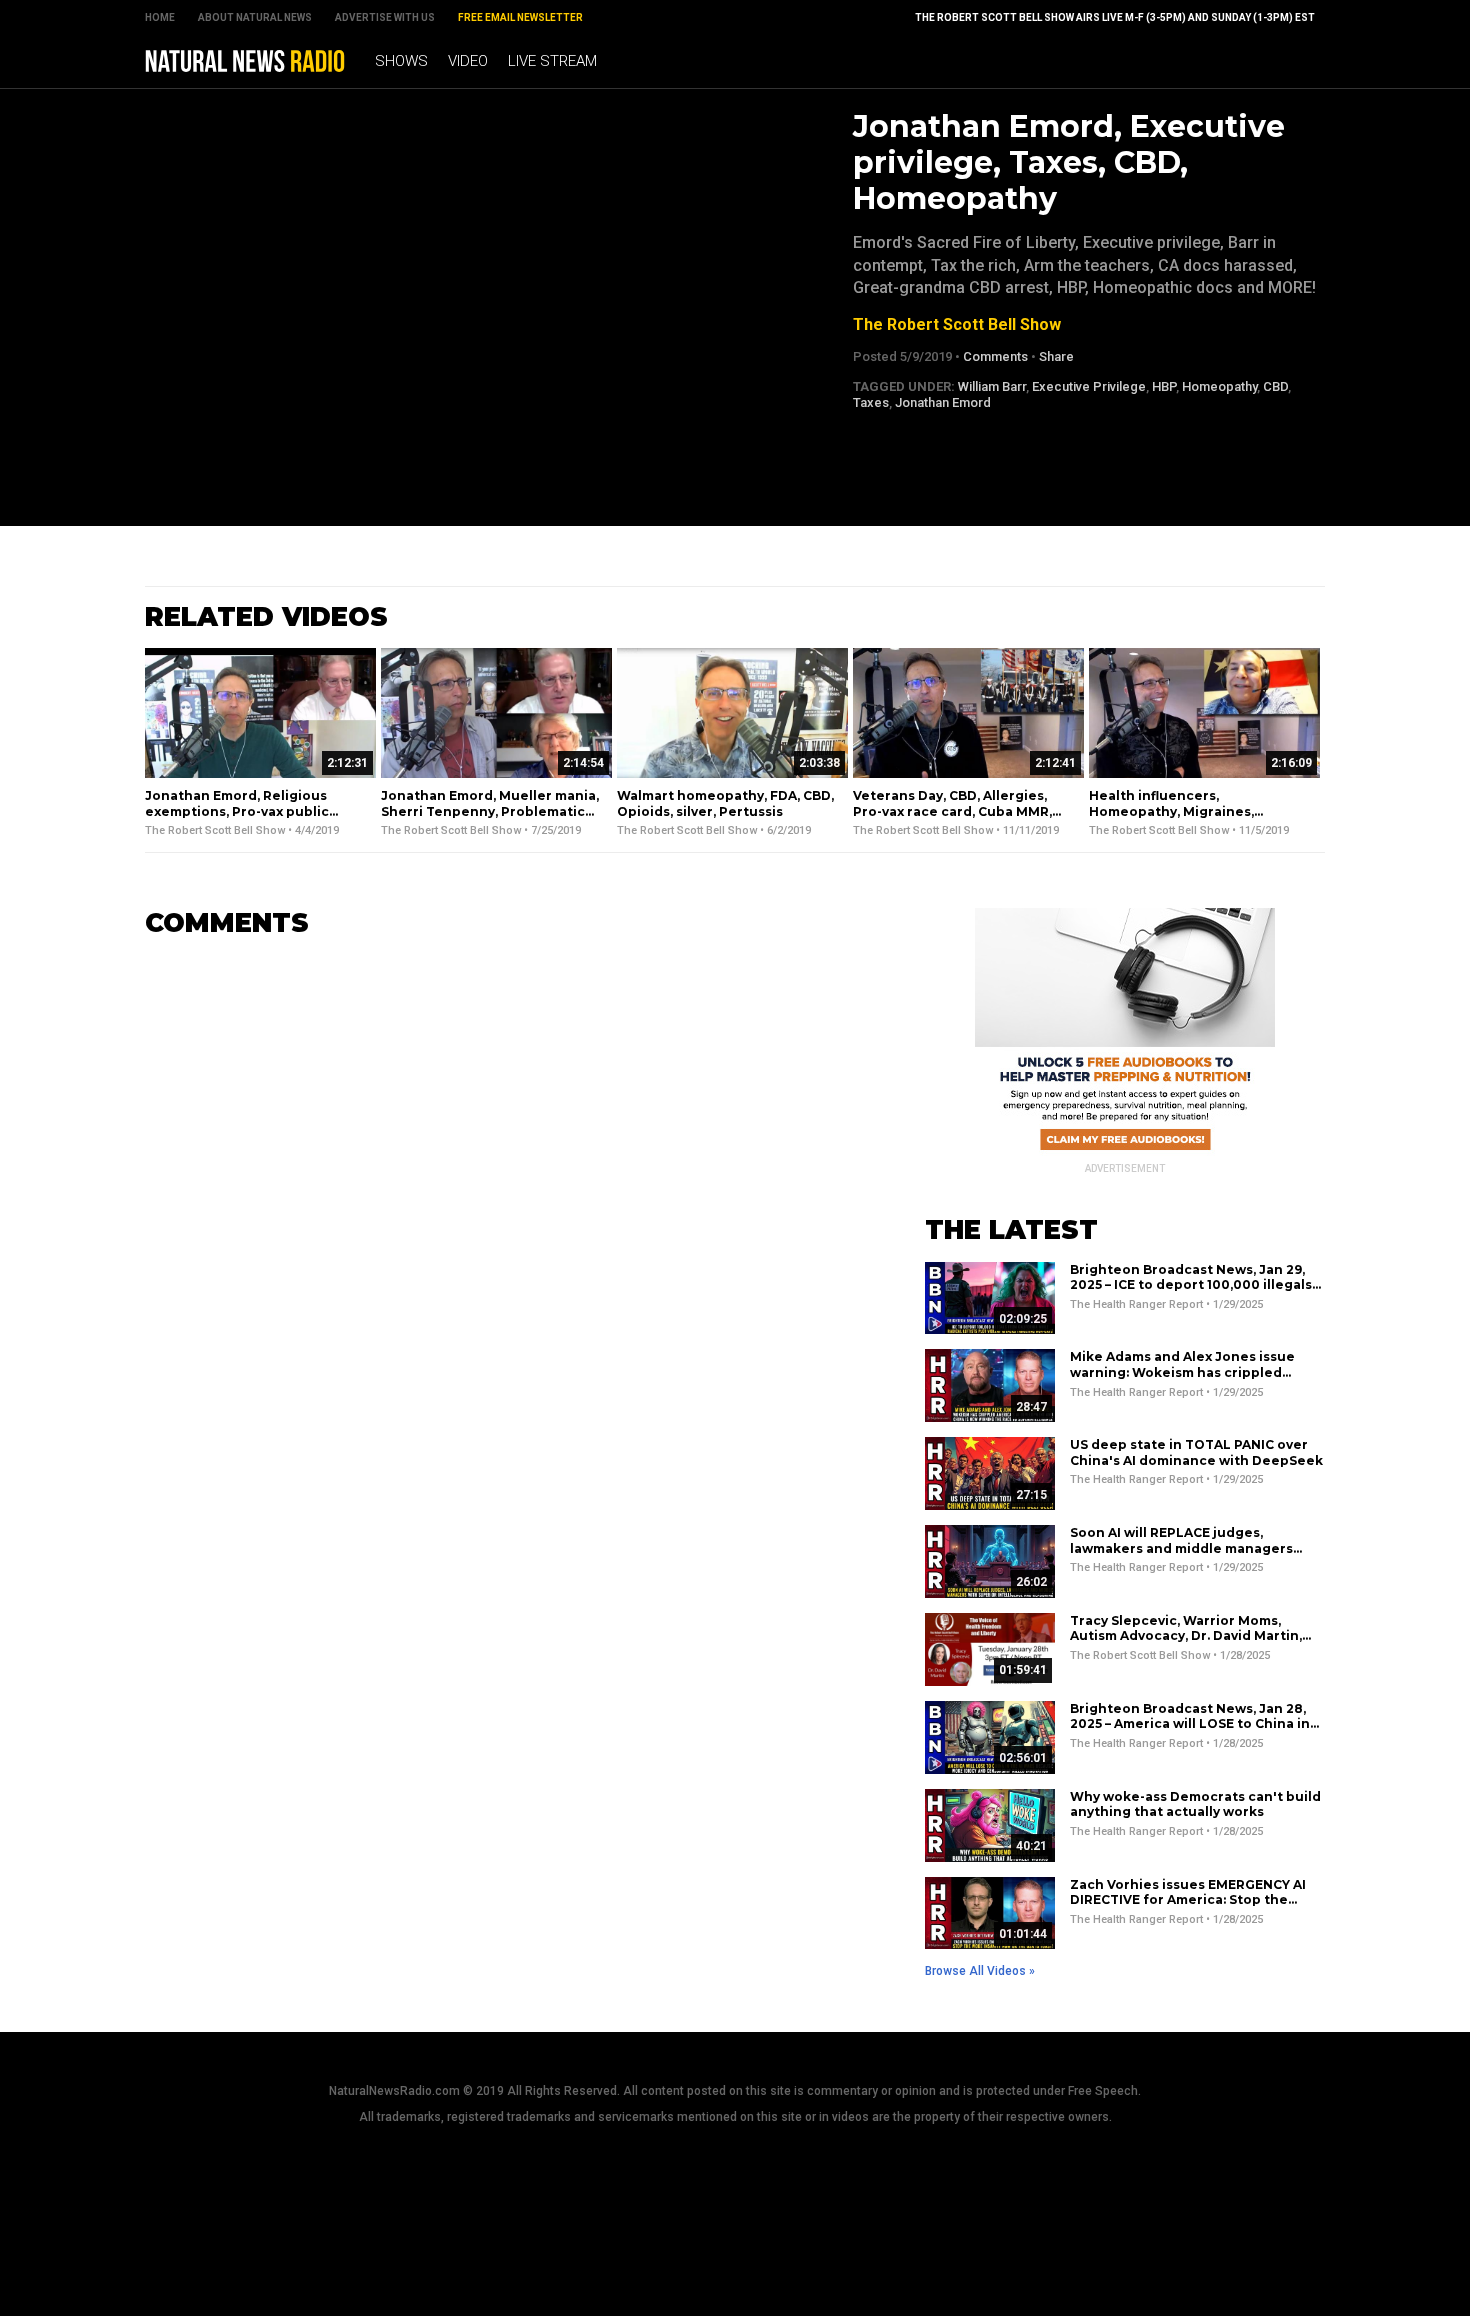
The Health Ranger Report (1136, 1304)
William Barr (992, 386)
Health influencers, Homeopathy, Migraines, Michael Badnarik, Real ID (1174, 811)
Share (1056, 356)
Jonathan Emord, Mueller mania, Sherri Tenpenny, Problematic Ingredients (490, 811)
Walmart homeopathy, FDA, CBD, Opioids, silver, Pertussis (725, 803)
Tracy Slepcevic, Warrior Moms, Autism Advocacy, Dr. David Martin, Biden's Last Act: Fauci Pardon (1186, 1636)
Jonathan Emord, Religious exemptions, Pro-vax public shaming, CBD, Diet (237, 811)
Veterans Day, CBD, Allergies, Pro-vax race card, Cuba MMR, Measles (952, 811)
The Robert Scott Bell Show (957, 324)
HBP (1164, 386)
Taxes (871, 402)
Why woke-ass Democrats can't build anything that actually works (1195, 1804)
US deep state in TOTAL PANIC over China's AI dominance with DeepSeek (1196, 1452)
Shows (401, 61)
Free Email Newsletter (520, 17)
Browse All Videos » (980, 1971)
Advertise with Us (385, 17)
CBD (1275, 386)
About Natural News (255, 17)
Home (160, 17)
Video (468, 61)
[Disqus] (505, 1205)
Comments (995, 356)
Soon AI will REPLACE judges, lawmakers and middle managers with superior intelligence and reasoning (1181, 1556)
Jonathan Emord (943, 402)
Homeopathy (1219, 386)
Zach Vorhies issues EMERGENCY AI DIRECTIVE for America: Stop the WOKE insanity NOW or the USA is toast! (1188, 1908)
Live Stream (552, 61)
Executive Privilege (1089, 386)
